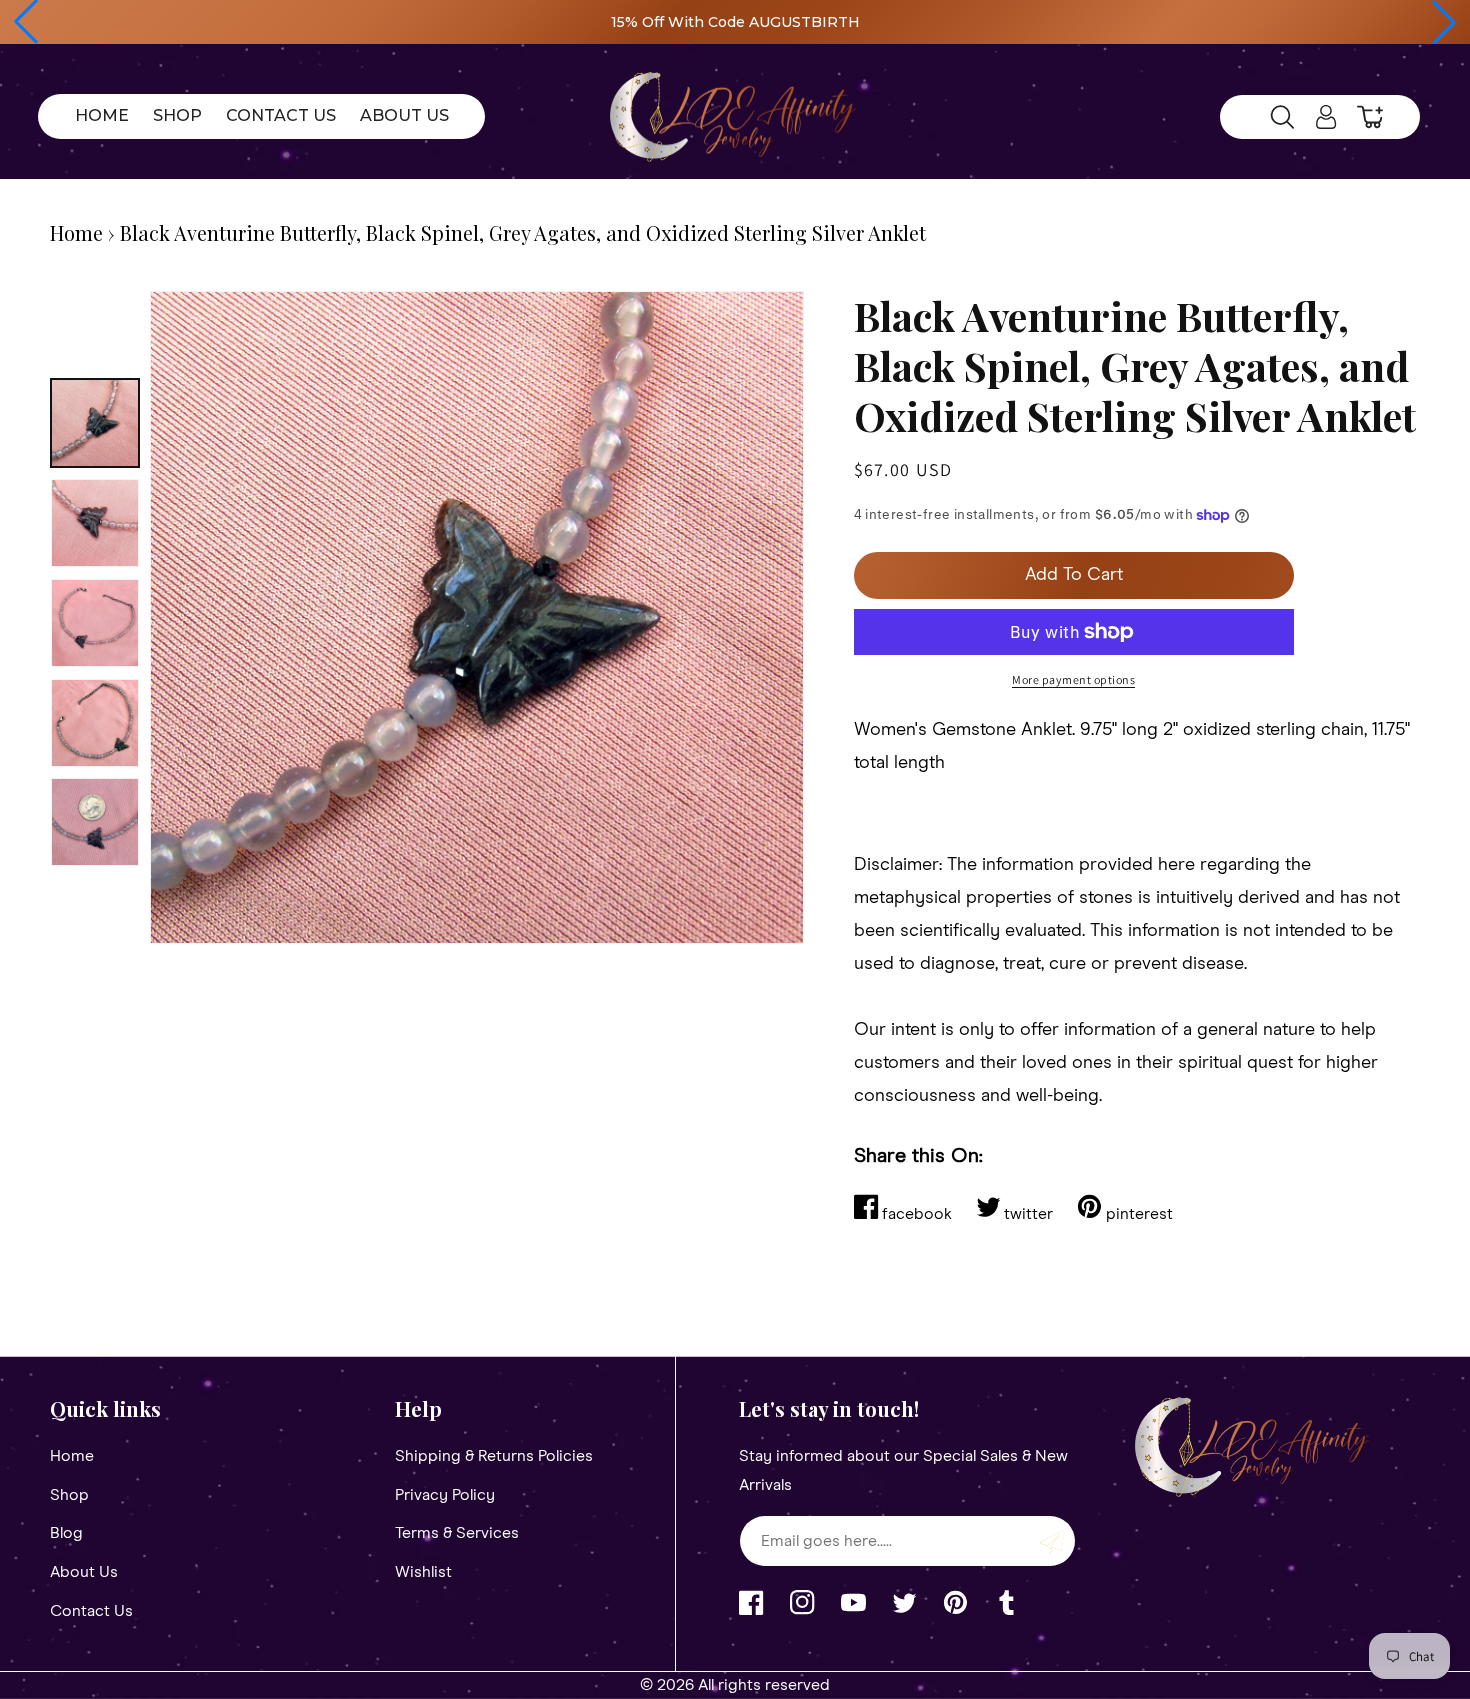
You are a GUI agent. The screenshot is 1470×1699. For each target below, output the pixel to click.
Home (76, 232)
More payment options (1073, 679)
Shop (69, 1495)
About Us (84, 1572)
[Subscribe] (1053, 1541)
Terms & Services (457, 1533)
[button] (26, 22)
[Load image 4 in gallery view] (95, 723)
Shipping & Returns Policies (494, 1456)
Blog (66, 1533)
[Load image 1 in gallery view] (95, 423)
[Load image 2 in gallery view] (95, 523)
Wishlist (423, 1572)
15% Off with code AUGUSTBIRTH (735, 22)
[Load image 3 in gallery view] (95, 623)
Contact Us (91, 1611)
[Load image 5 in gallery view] (95, 822)
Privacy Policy (445, 1495)
